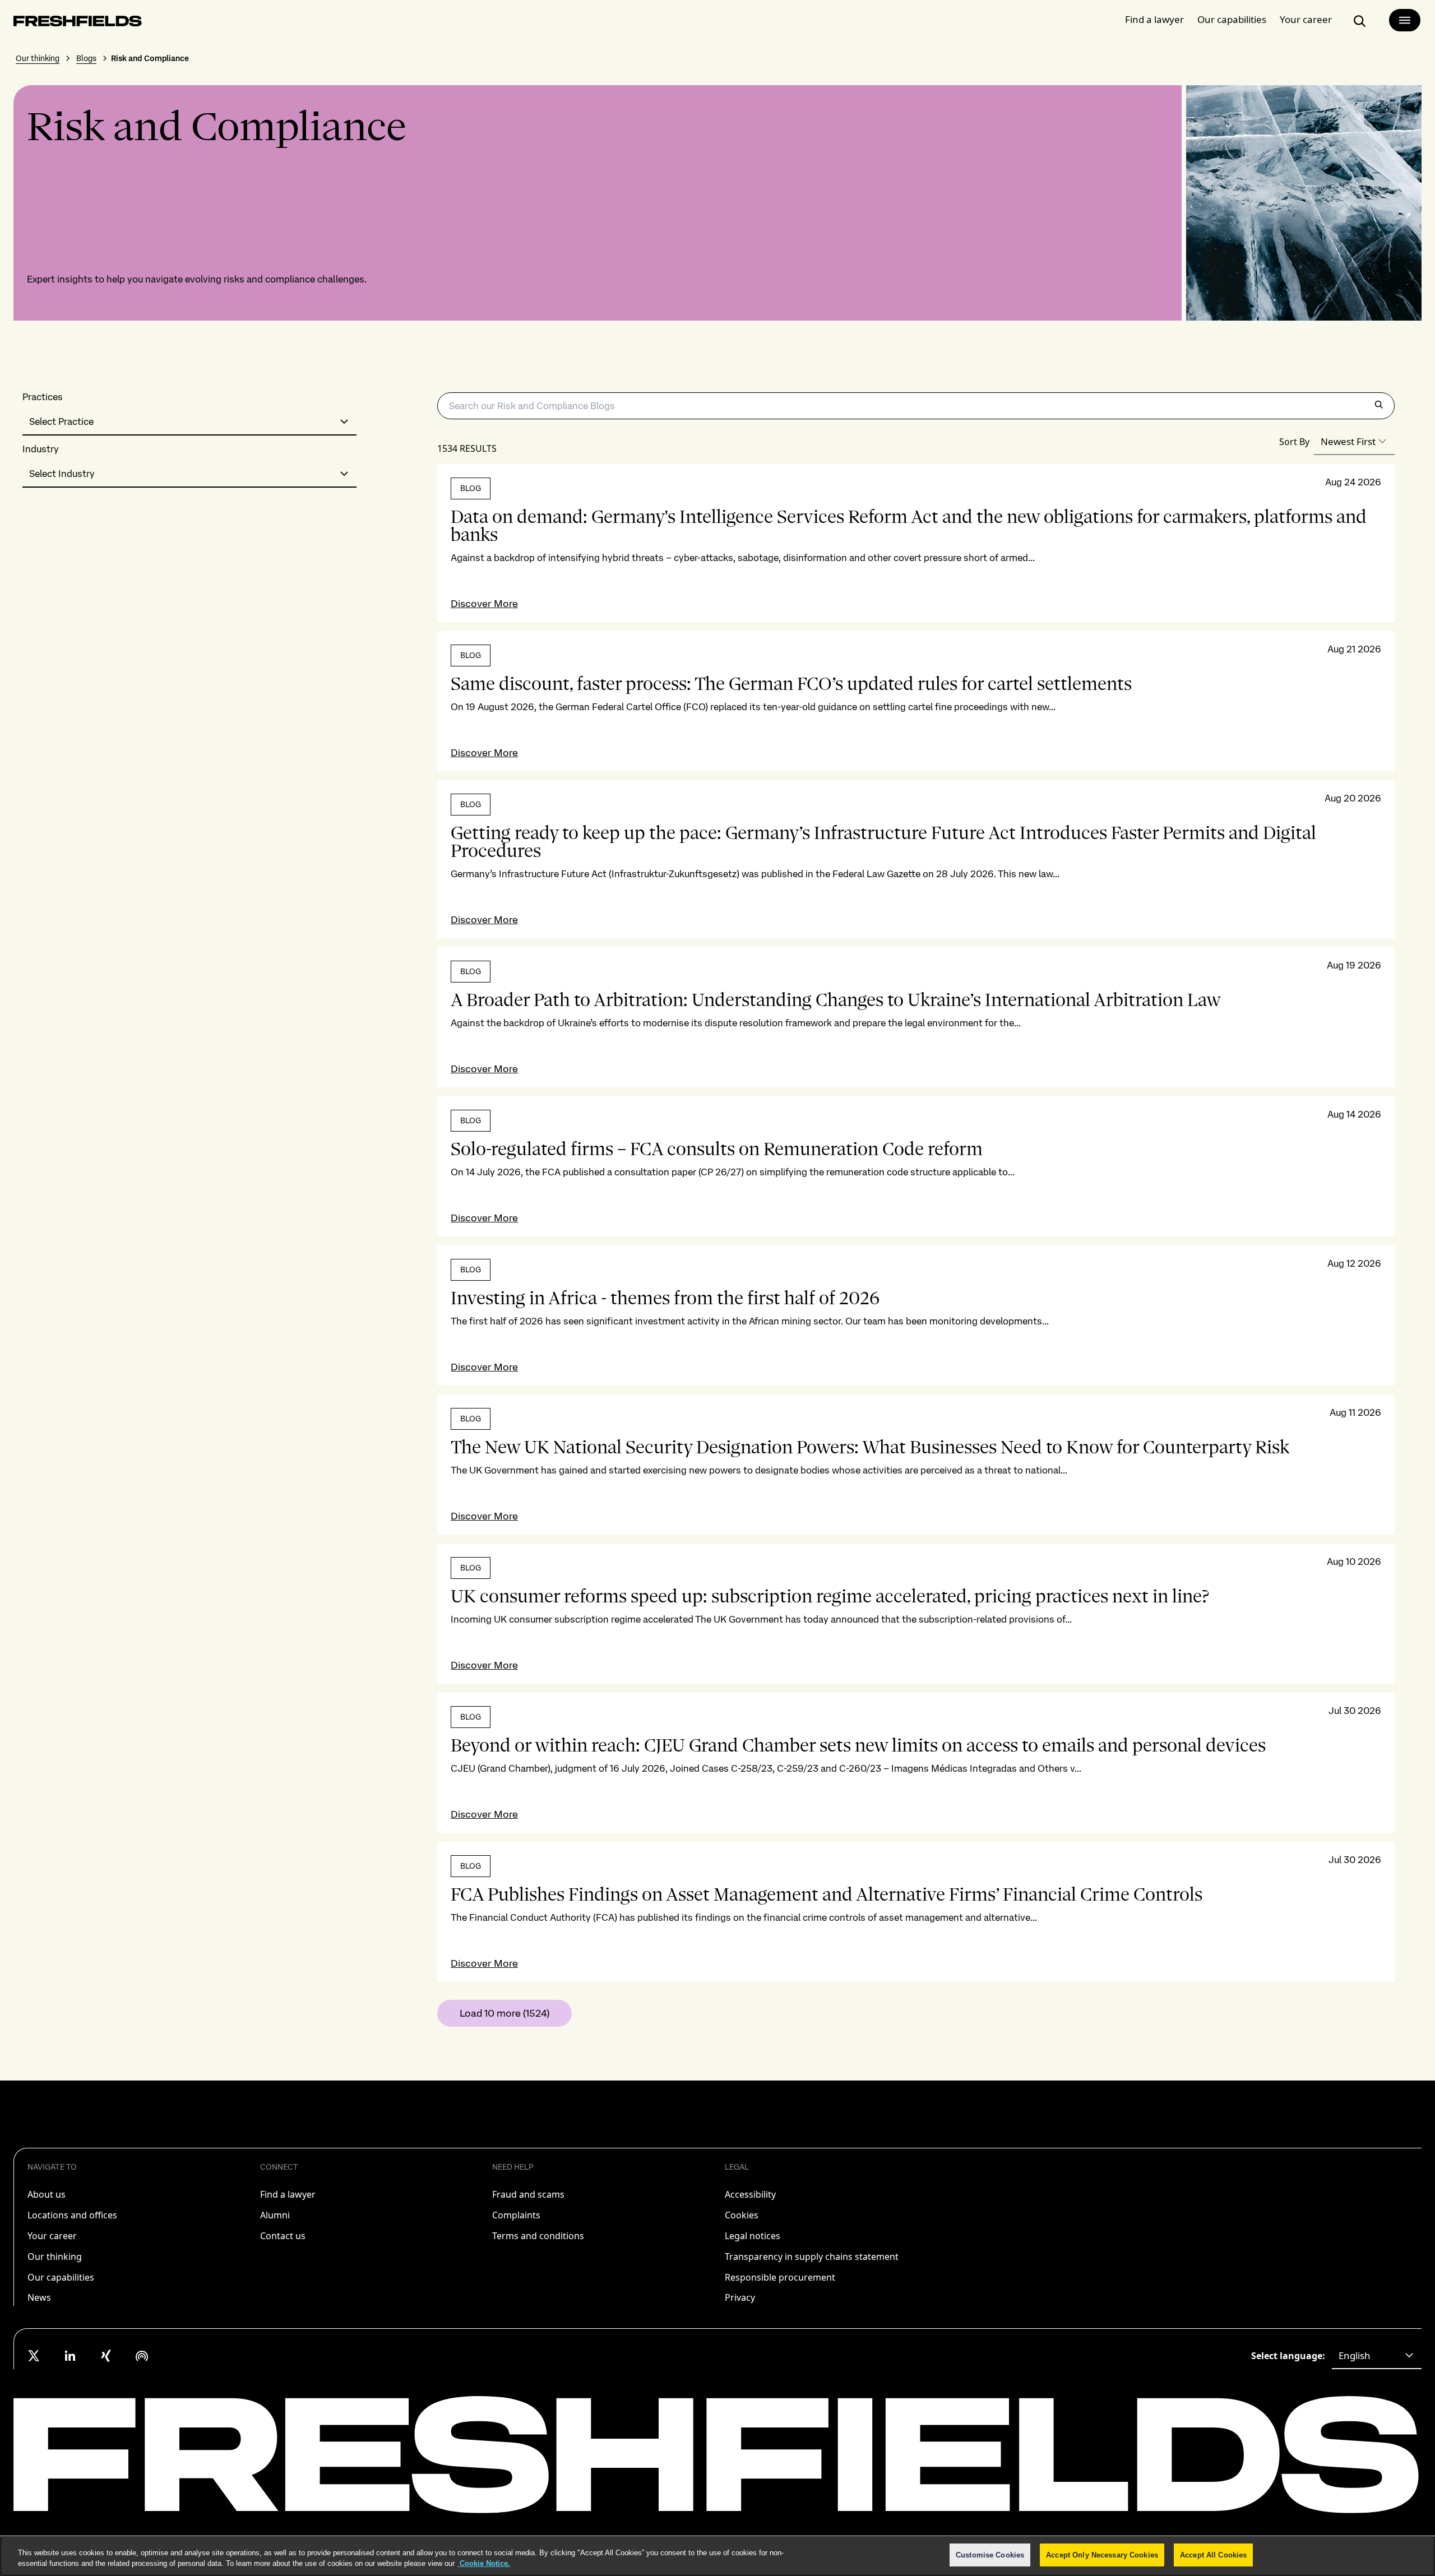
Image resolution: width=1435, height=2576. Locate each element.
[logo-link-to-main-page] (78, 23)
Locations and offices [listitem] (72, 2215)
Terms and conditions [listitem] (538, 2236)
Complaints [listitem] (516, 2215)
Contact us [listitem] (283, 2236)
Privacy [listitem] (740, 2297)
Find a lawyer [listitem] (288, 2194)
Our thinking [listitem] (55, 2257)
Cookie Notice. (484, 2564)
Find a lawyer (1154, 19)
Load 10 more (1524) (504, 2013)
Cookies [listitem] (742, 2215)
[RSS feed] (142, 2356)
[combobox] (189, 422)
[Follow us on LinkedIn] (70, 2356)
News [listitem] (39, 2297)
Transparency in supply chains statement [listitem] (812, 2257)
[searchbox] (916, 406)
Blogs (86, 58)
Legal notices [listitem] (753, 2236)
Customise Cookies (990, 2555)
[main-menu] (1405, 20)
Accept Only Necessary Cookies (1102, 2555)
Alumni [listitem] (275, 2215)
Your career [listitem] (52, 2236)
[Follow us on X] (34, 2356)
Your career (1306, 19)
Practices (43, 397)
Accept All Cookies (1213, 2555)
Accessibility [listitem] (750, 2194)
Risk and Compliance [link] (150, 58)
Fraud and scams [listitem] (528, 2194)
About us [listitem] (47, 2194)
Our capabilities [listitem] (61, 2277)
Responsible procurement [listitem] (780, 2277)
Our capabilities (1232, 19)
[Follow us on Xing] (106, 2356)
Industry (41, 449)
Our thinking (38, 58)
